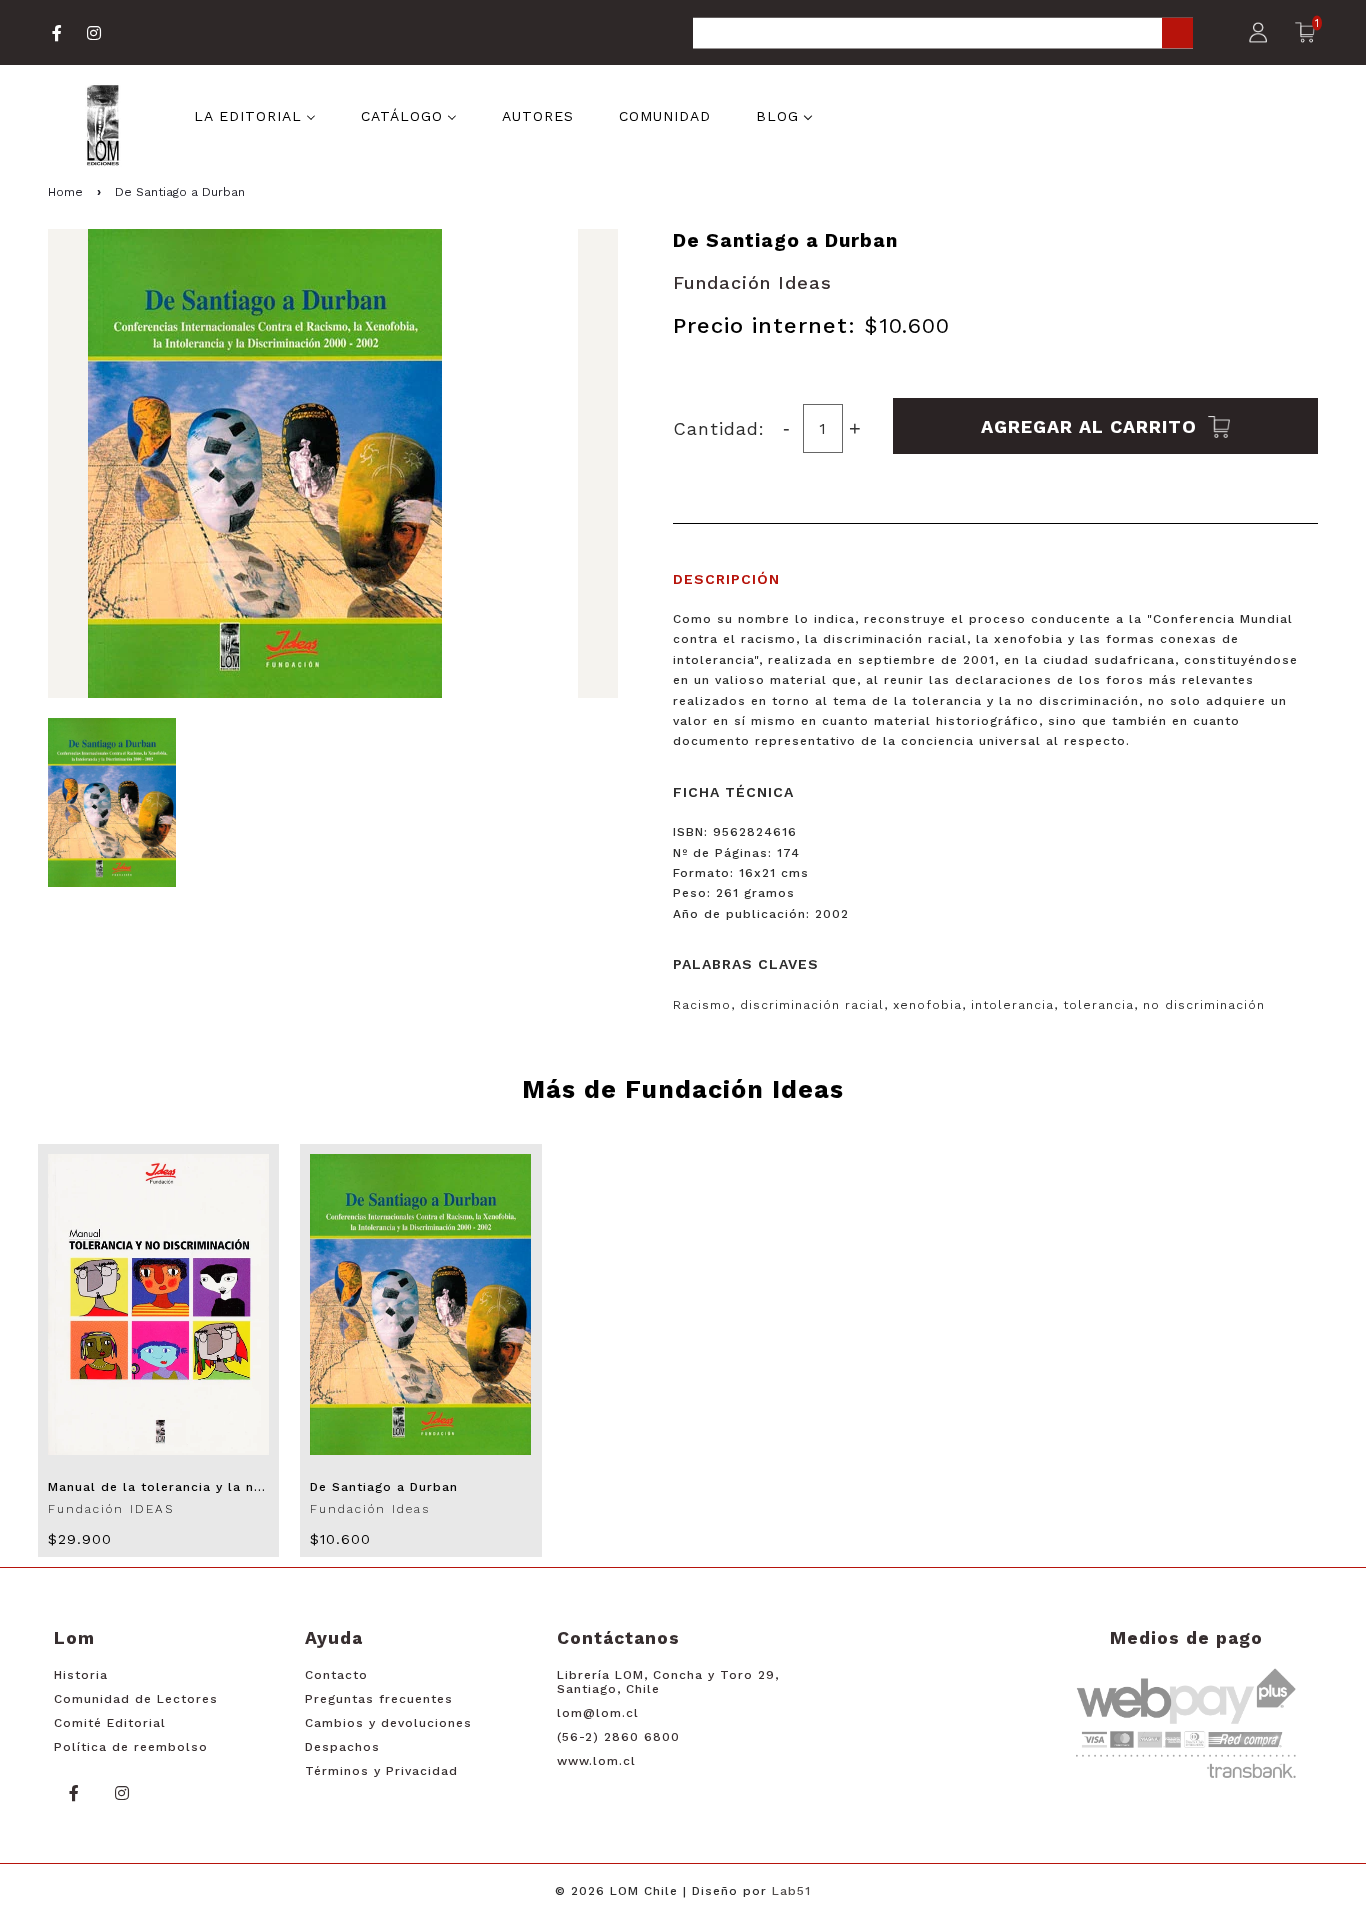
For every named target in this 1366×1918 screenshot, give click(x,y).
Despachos (342, 1747)
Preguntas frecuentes (379, 1699)
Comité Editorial (110, 1723)
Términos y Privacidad (381, 1771)
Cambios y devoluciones (388, 1723)
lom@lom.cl (598, 1713)
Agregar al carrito (1092, 425)
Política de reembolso (131, 1747)
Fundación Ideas (752, 282)
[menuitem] (255, 115)
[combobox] (943, 34)
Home (65, 192)
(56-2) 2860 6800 (618, 1737)
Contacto (336, 1675)
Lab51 (791, 1891)
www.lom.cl (596, 1761)
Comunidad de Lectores (136, 1699)
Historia (81, 1675)
